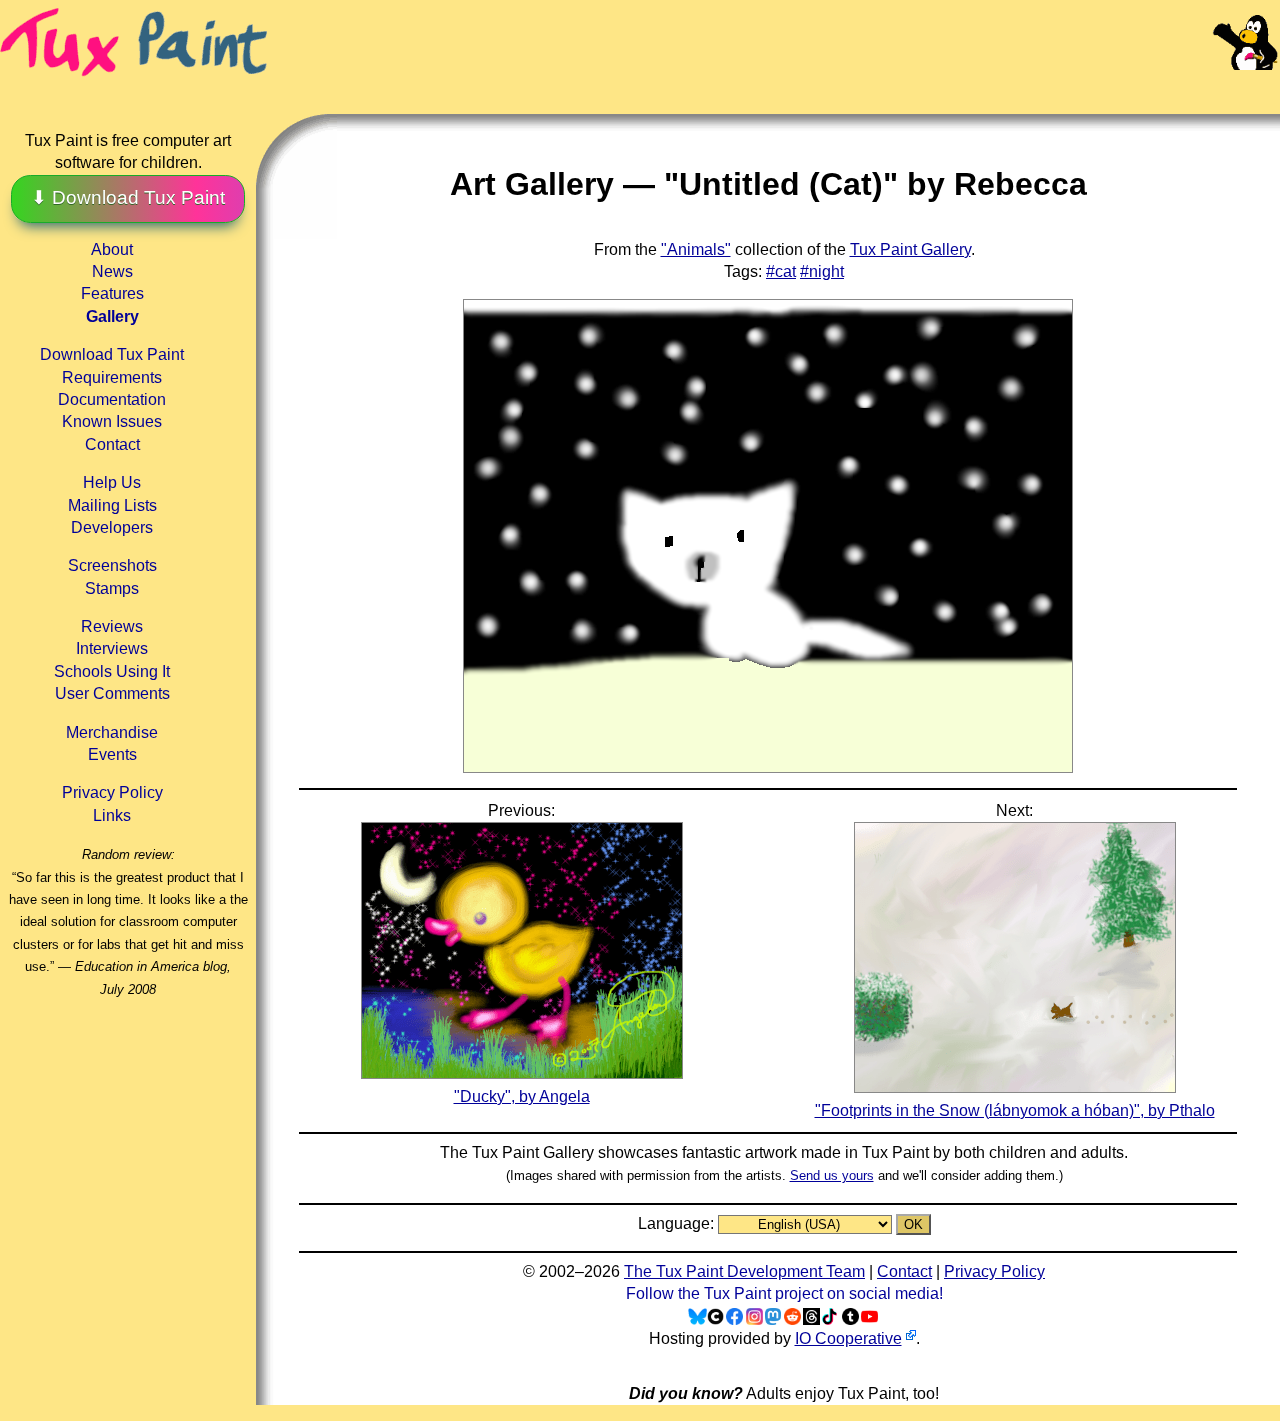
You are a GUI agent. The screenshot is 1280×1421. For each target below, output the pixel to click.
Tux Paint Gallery (910, 249)
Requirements (112, 377)
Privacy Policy (112, 792)
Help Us (112, 482)
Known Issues (112, 421)
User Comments (112, 693)
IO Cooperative (848, 1338)
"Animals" (696, 249)
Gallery (112, 316)
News (112, 271)
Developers (112, 527)
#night (822, 271)
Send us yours (832, 1175)
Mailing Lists (112, 505)
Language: (678, 1223)
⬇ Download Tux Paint (128, 197)
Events (112, 754)
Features (112, 293)
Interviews (112, 648)
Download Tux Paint (112, 354)
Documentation (112, 399)
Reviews (112, 626)
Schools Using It (112, 671)
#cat (781, 271)
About (112, 249)
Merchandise (112, 732)
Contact (112, 444)
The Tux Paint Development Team (744, 1271)
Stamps (112, 588)
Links (112, 815)
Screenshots (112, 565)
